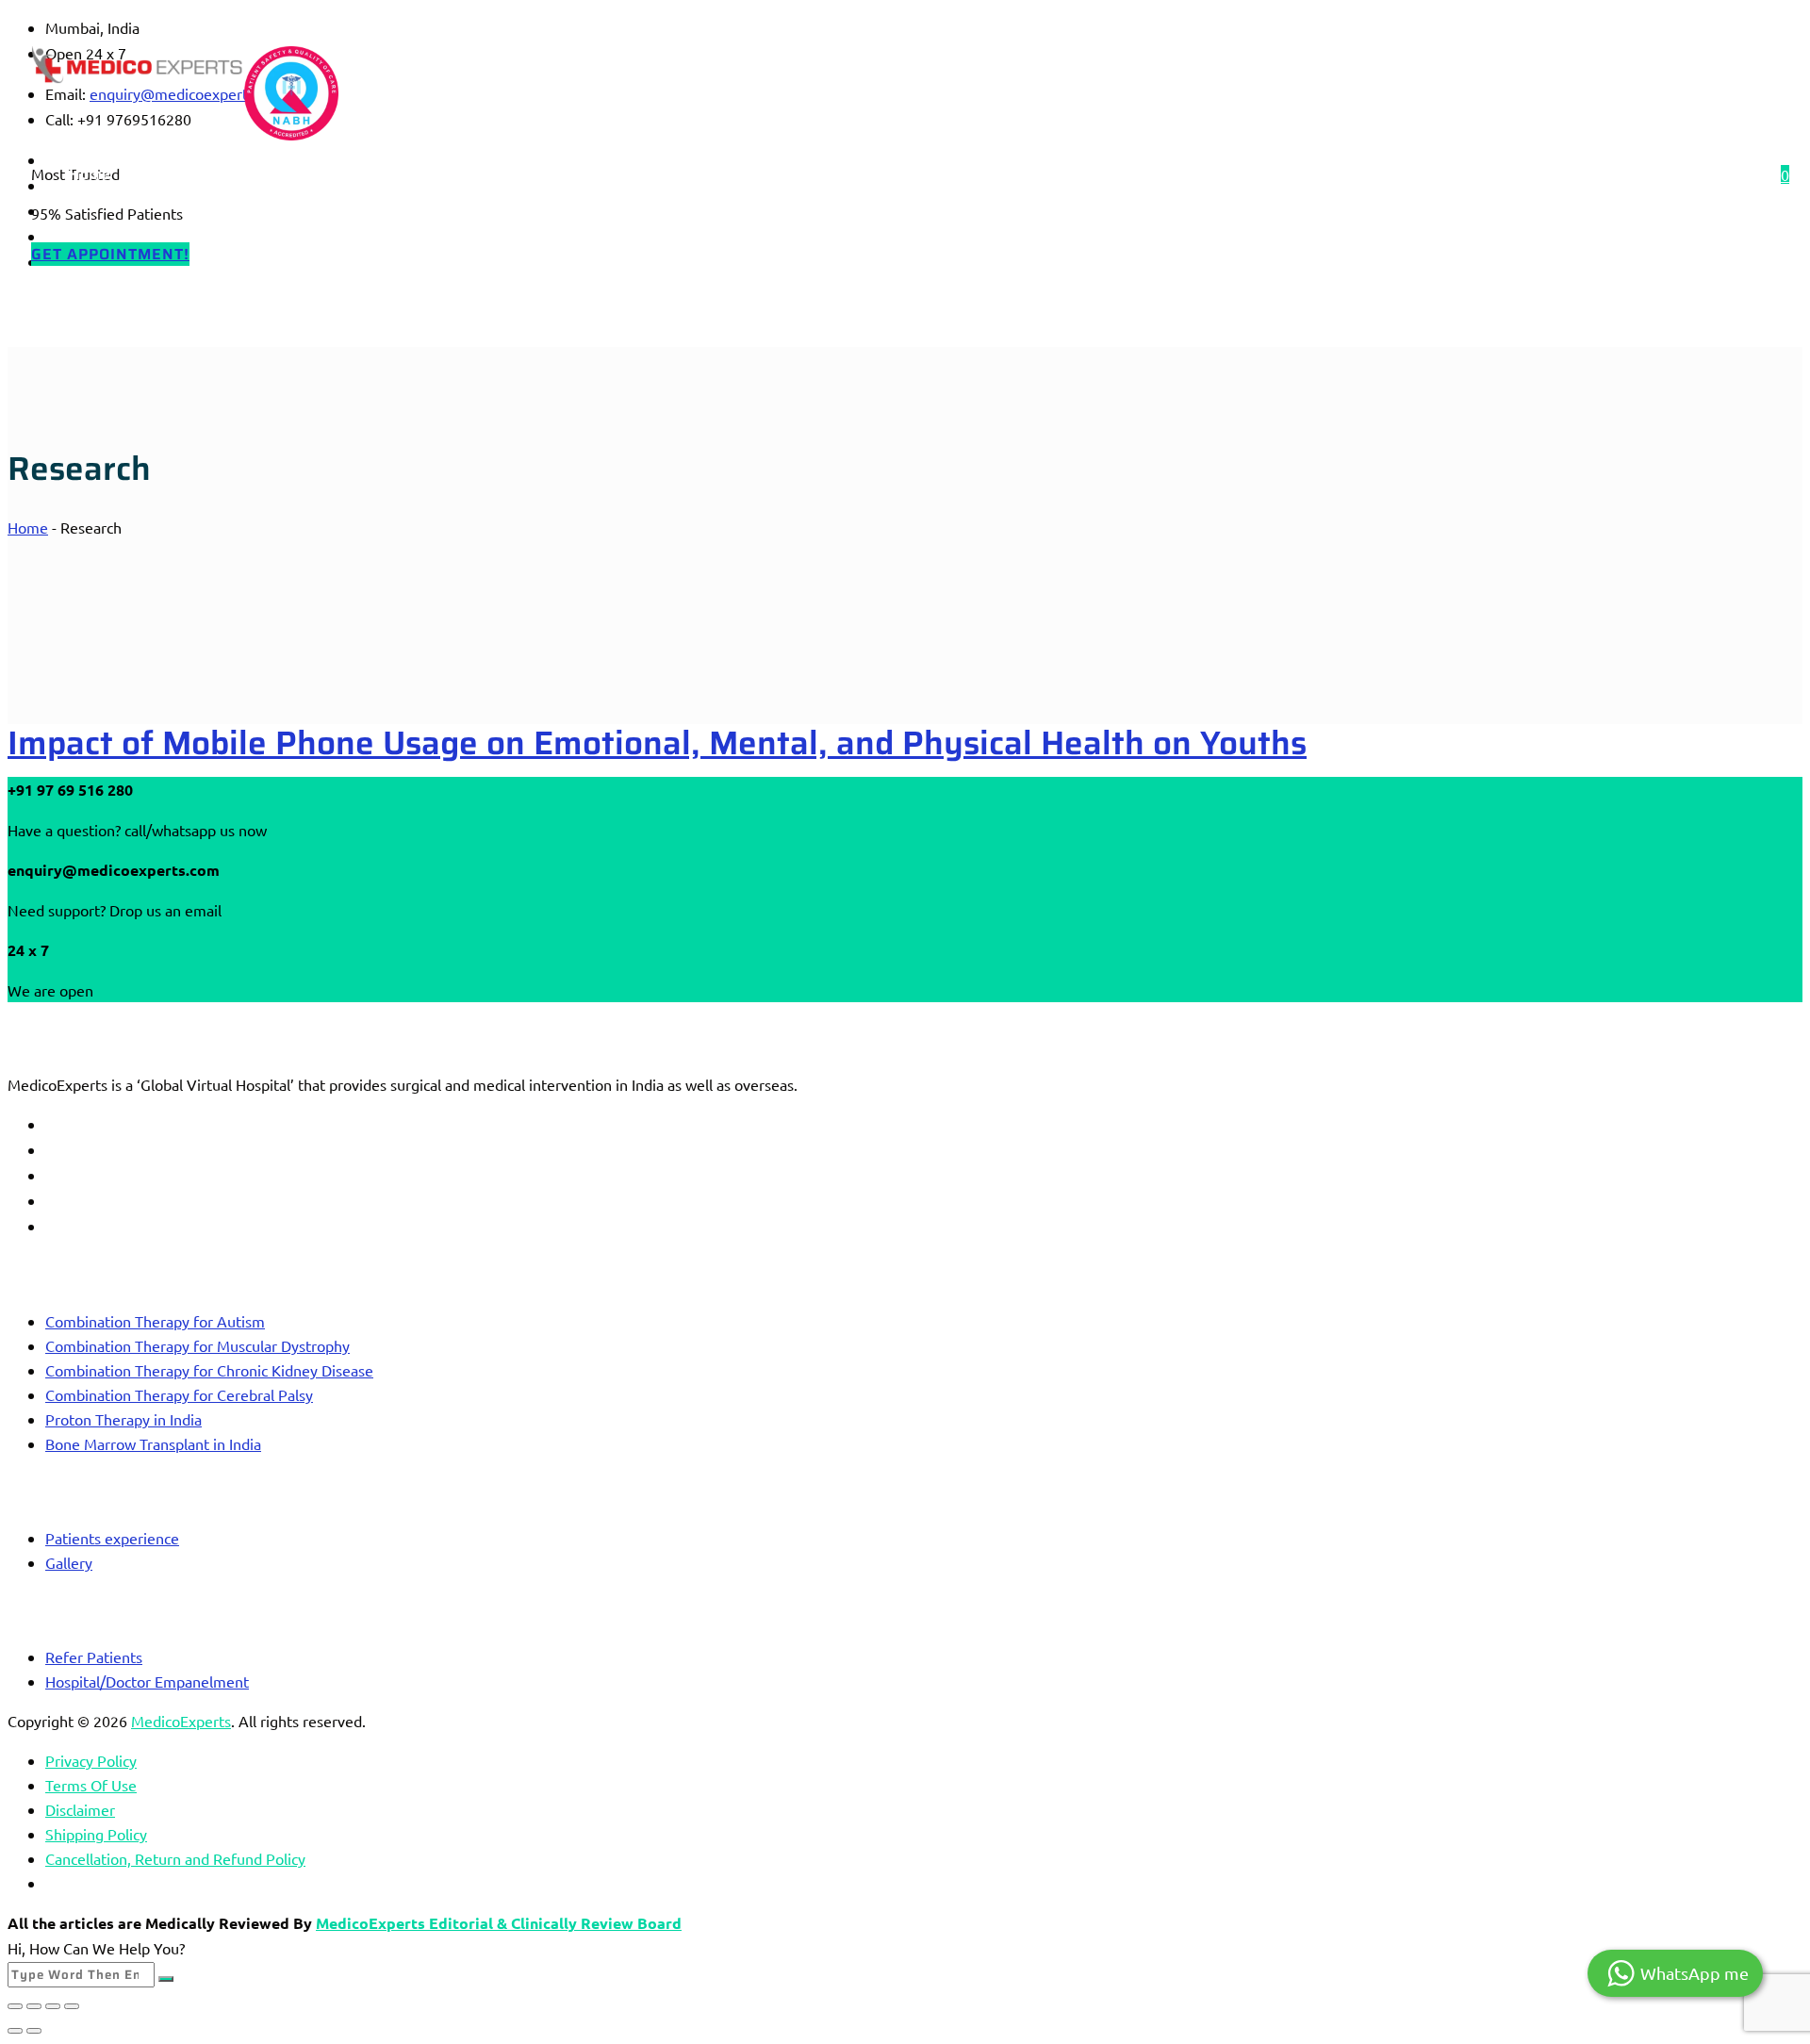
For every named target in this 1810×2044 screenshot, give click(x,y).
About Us (193, 174)
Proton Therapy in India (123, 1419)
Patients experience (112, 1538)
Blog (409, 174)
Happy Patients (528, 174)
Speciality (309, 174)
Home (90, 174)
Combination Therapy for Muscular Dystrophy (197, 1345)
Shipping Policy (96, 1834)
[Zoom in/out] (15, 2006)
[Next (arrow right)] (34, 2031)
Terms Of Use (91, 1785)
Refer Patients (94, 1657)
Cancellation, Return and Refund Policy (175, 1858)
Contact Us (669, 174)
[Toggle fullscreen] (34, 2006)
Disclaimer (80, 1809)
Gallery (69, 1562)
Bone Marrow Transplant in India (153, 1443)
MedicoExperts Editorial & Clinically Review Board (499, 1923)
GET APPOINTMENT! (110, 254)
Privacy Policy (91, 1760)
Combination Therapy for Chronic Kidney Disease (209, 1370)
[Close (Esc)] (72, 2006)
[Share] (53, 2006)
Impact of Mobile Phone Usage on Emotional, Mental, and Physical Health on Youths (657, 742)
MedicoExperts (181, 1721)
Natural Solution (813, 174)
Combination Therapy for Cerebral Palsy (179, 1394)
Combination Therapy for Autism (155, 1321)
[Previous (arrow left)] (15, 2031)
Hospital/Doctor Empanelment (147, 1681)
